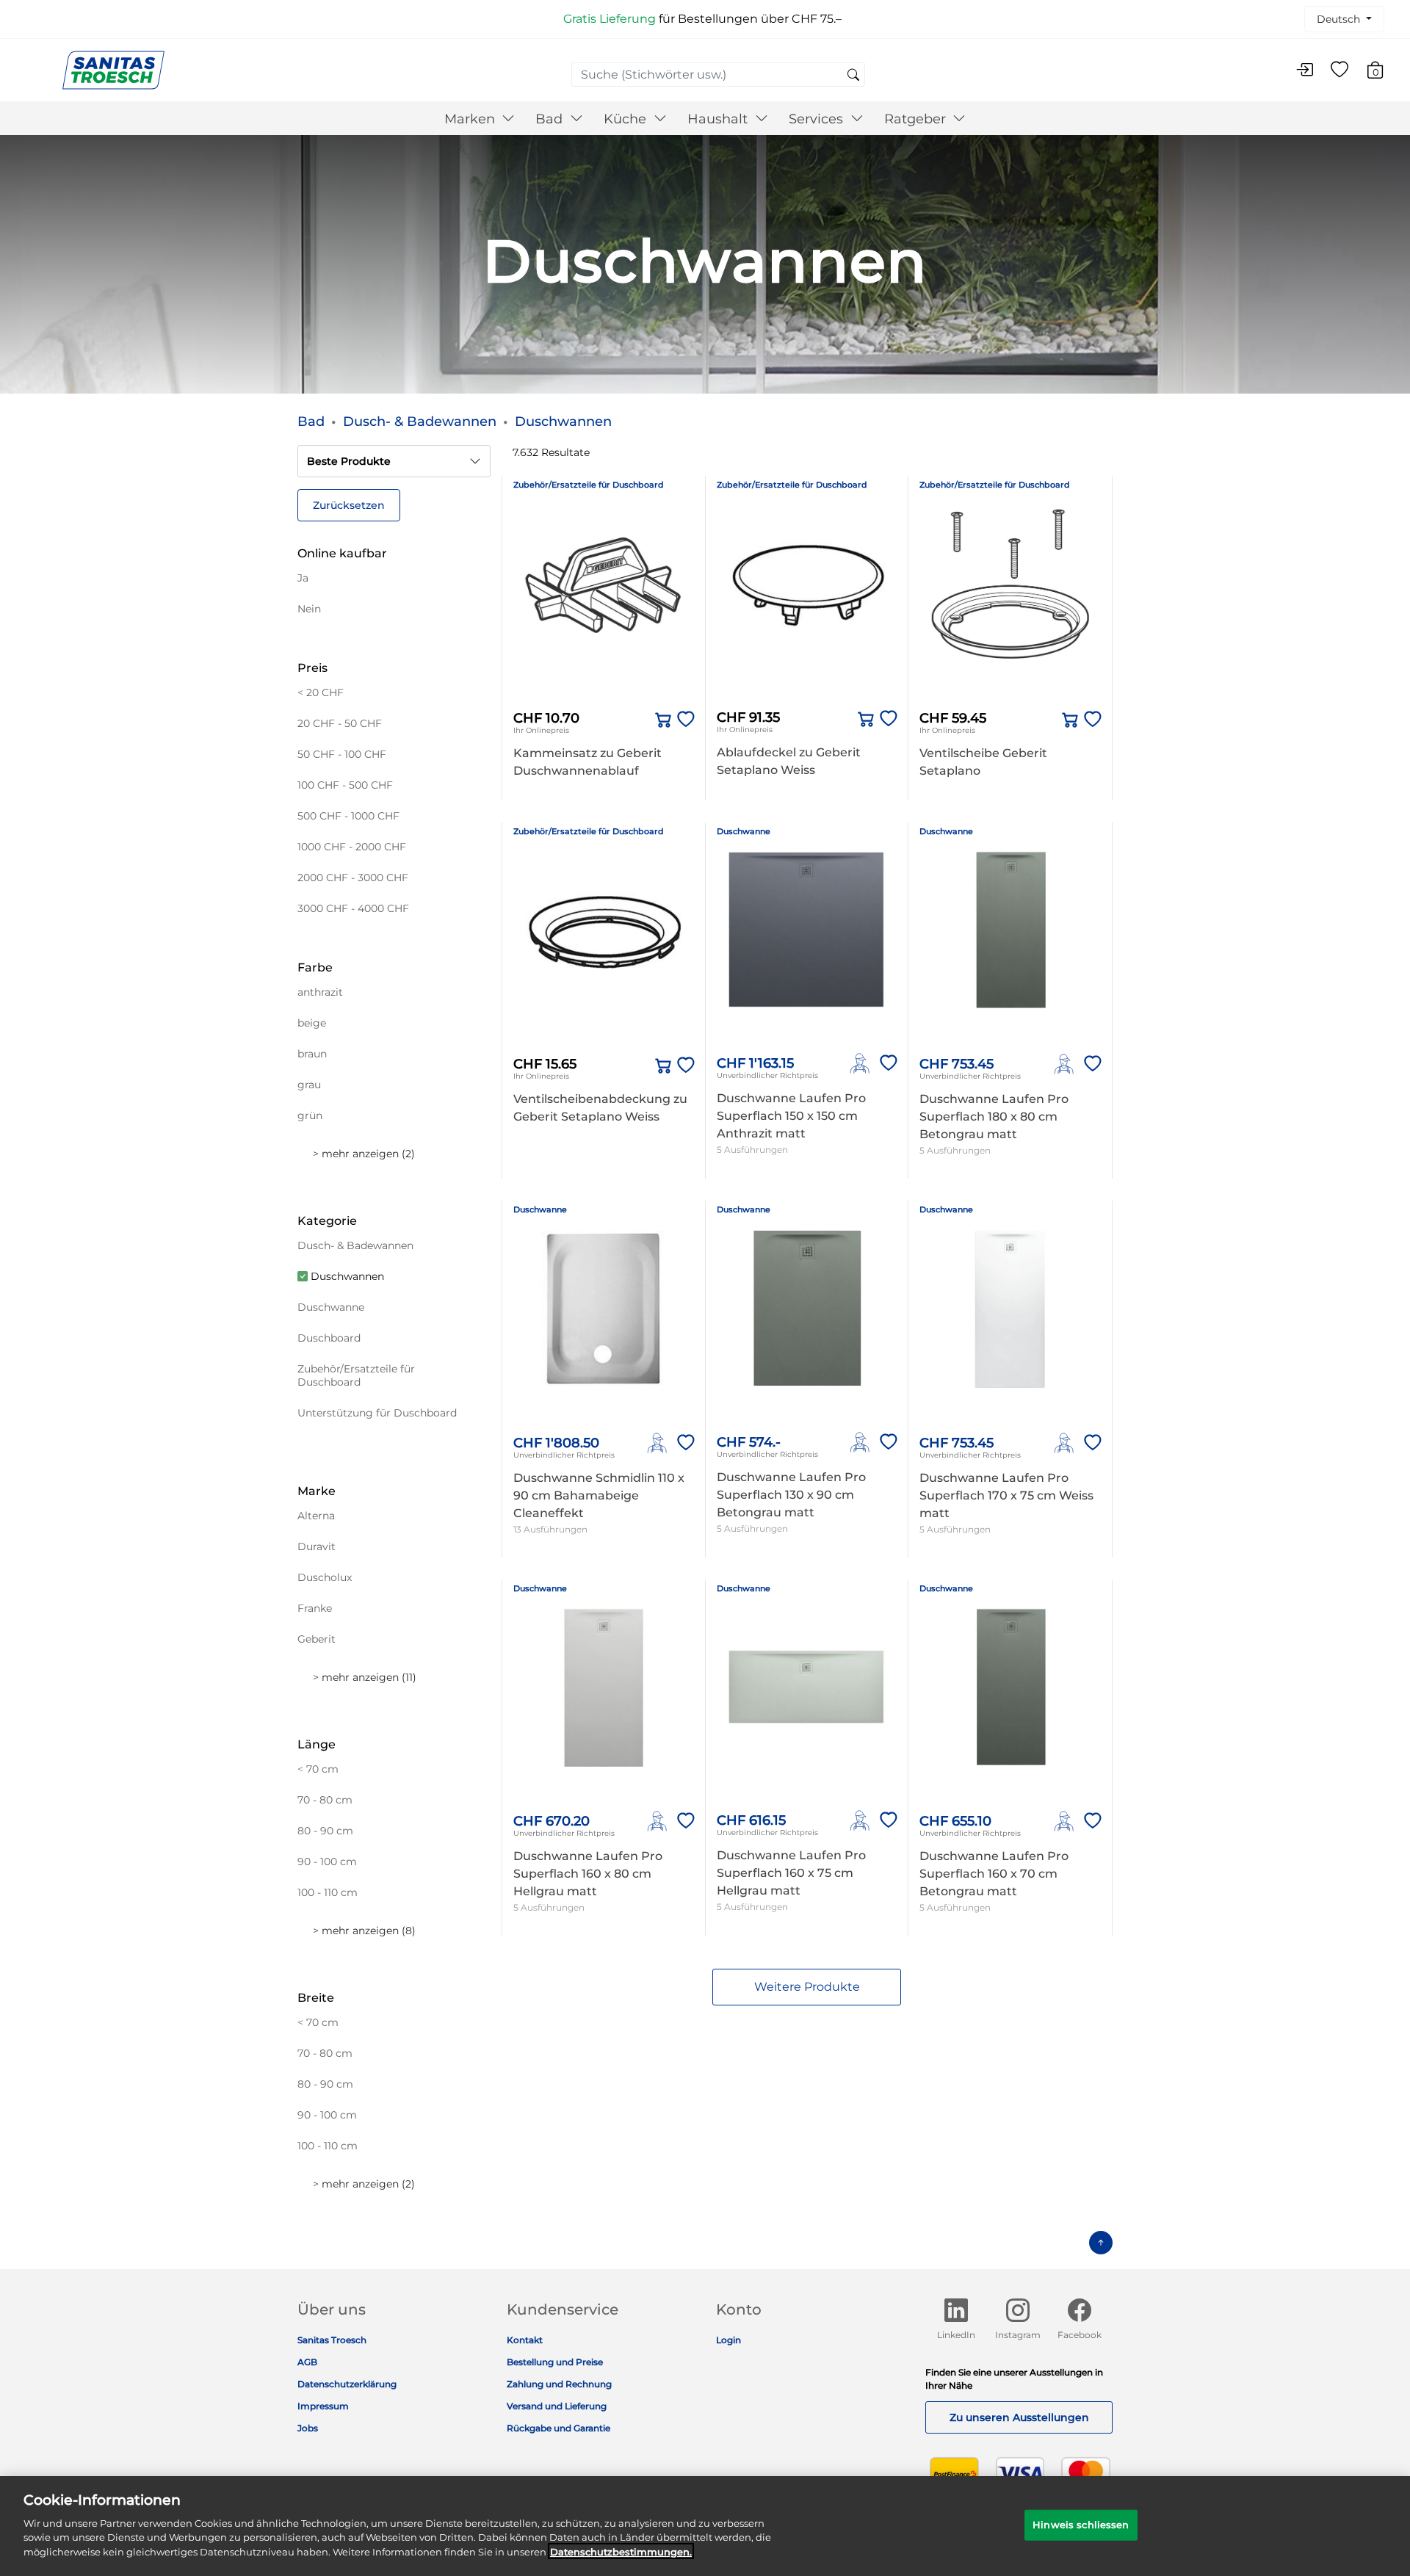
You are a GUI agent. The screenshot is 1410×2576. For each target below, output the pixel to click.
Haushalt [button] (719, 119)
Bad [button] (551, 119)
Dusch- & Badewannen (420, 422)
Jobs (308, 2428)
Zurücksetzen (349, 505)
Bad (311, 422)
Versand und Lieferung (557, 2406)
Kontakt (525, 2340)
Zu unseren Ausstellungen (1019, 2417)
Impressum (323, 2406)
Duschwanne (744, 831)
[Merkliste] (1339, 70)
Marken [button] (471, 119)
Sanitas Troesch (332, 2340)
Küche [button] (627, 119)
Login (728, 2340)
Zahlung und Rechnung (559, 2384)
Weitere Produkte (807, 1987)
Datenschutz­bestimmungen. (621, 2551)
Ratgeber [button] (917, 119)
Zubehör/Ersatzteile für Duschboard (589, 485)
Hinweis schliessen (1081, 2524)
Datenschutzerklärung (347, 2384)
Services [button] (818, 119)
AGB (307, 2362)
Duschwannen (563, 422)
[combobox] (718, 75)
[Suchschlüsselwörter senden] (853, 76)
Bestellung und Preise (555, 2362)
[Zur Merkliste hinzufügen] (683, 720)
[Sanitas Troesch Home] (113, 69)
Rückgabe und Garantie (558, 2428)
